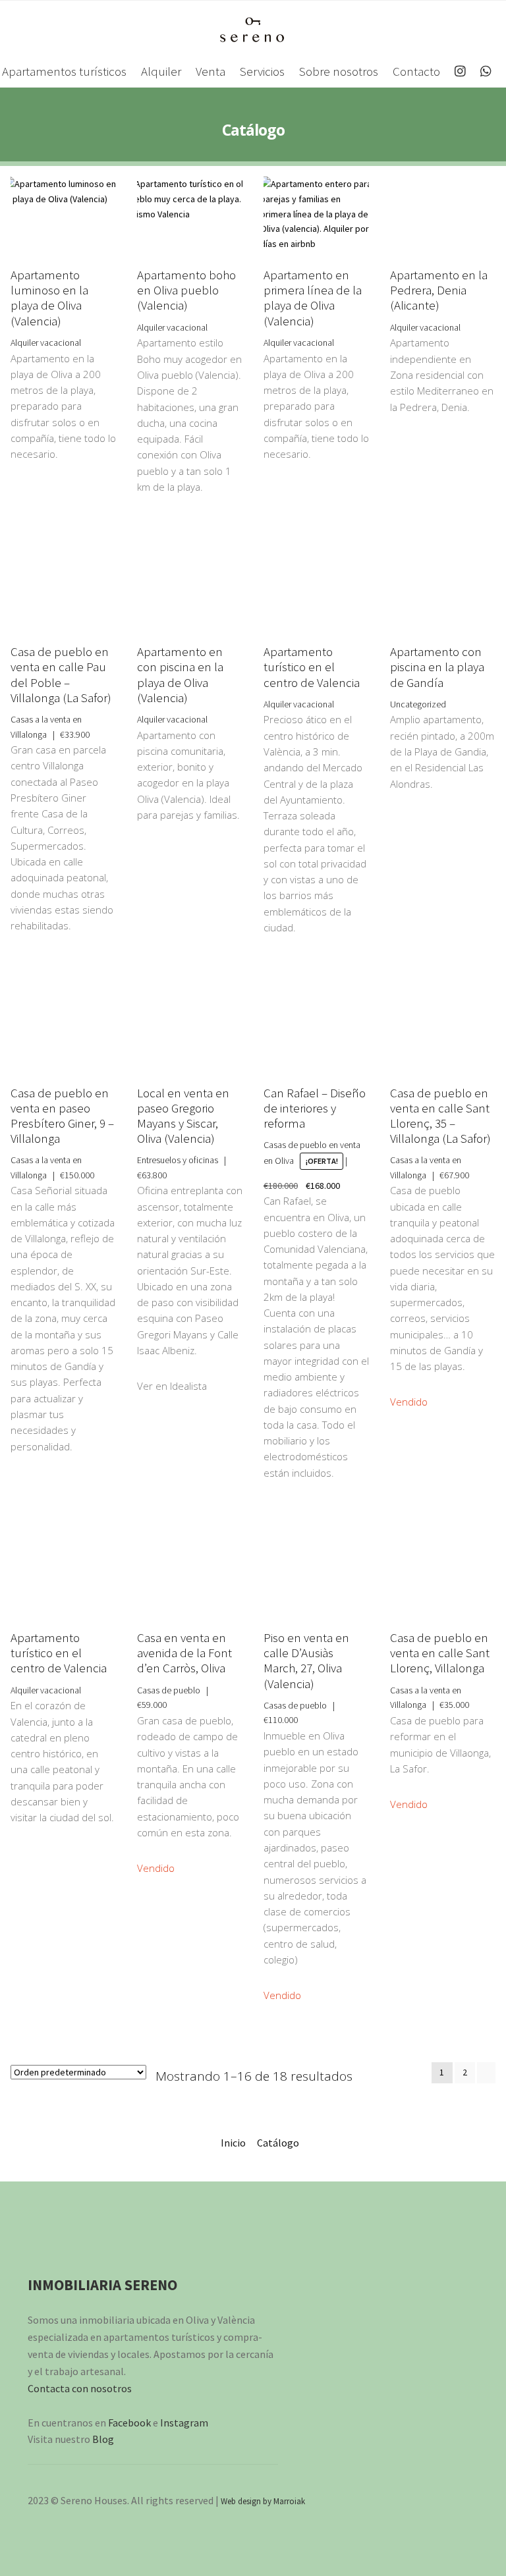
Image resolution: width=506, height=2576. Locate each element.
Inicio (233, 2143)
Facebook (129, 2423)
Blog (103, 2439)
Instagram (184, 2423)
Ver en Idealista (172, 1386)
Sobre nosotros (339, 71)
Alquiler (161, 71)
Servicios (262, 71)
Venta (211, 71)
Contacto (416, 71)
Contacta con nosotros (80, 2388)
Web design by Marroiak (263, 2501)
